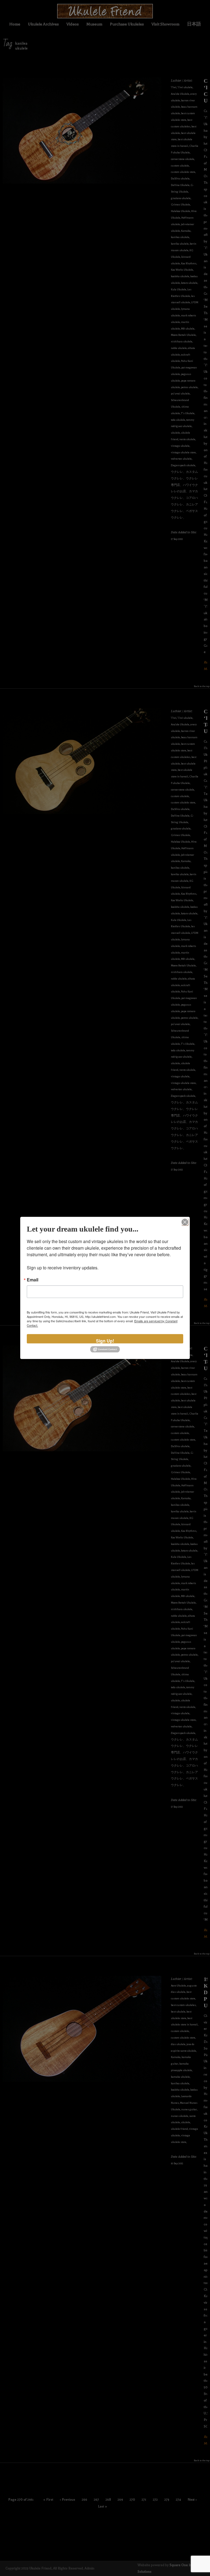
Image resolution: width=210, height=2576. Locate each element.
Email (33, 1280)
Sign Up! (105, 1340)
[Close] (185, 1222)
